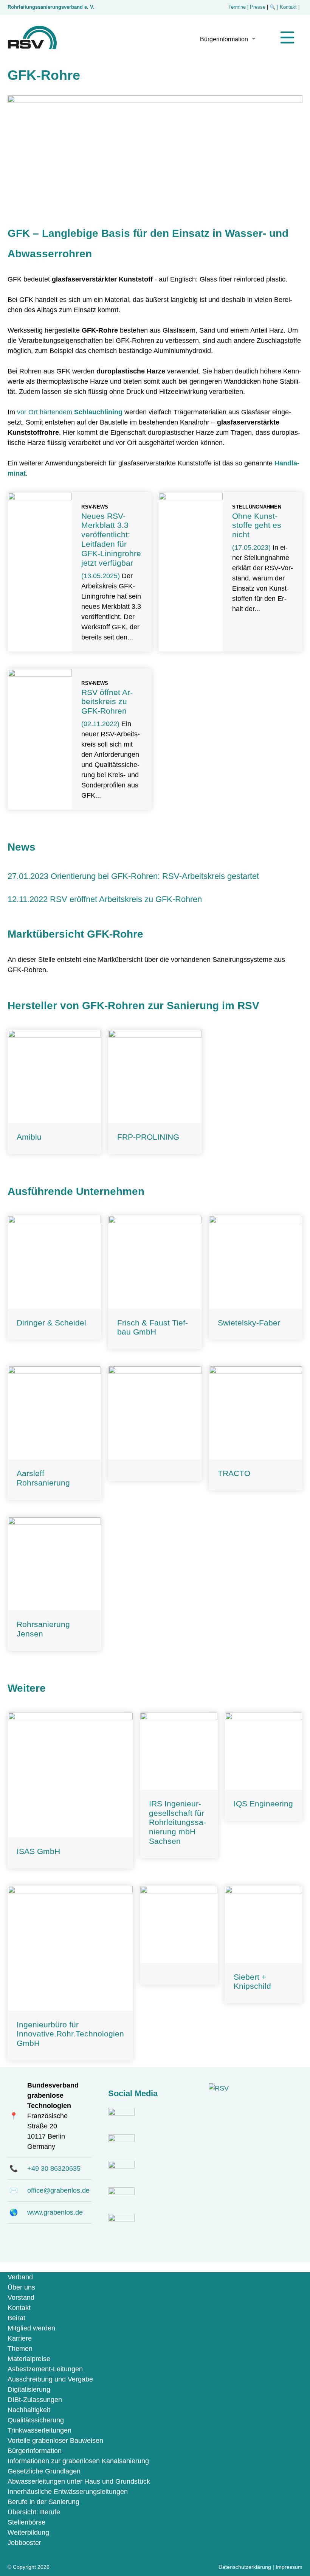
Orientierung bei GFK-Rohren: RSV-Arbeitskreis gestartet (155, 876)
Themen (20, 2349)
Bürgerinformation (224, 39)
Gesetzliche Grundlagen (44, 2471)
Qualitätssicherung (36, 2420)
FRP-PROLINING (148, 1137)
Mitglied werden (31, 2328)
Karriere (20, 2338)
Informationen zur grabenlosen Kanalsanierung (78, 2461)
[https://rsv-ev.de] (32, 47)
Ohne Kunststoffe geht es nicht (257, 525)
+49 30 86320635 (54, 2168)
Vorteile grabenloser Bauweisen (55, 2441)
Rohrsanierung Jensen (43, 1629)
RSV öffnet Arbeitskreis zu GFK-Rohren (107, 702)
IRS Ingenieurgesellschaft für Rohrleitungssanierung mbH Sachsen (177, 1822)
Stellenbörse (26, 2522)
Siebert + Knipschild (252, 1982)
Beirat (16, 2318)
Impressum (289, 2567)
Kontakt (19, 2308)
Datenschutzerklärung (245, 2567)
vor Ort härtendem (70, 412)
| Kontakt (288, 7)
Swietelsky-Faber (249, 1323)
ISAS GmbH (38, 1851)
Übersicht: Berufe (34, 2512)
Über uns (21, 2287)
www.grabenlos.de (55, 2212)
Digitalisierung (29, 2389)
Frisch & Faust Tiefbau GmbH (153, 1327)
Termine (237, 7)
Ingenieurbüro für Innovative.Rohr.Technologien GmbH (70, 2034)
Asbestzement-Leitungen (45, 2369)
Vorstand (21, 2298)
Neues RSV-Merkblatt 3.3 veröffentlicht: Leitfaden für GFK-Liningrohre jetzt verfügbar (111, 539)
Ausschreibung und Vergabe (50, 2379)
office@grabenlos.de (58, 2190)
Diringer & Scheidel (51, 1323)
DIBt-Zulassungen (35, 2400)
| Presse (256, 7)
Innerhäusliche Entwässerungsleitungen (68, 2492)
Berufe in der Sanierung (43, 2502)
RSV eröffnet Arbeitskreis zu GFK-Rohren (126, 899)
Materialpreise (29, 2359)
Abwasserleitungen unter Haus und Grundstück (79, 2481)
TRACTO (234, 1473)
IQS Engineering (263, 1804)
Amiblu (29, 1137)
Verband (20, 2277)
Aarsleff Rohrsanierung (43, 1478)
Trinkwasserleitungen (40, 2430)
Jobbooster (24, 2543)
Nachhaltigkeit (29, 2410)
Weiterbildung (28, 2532)
